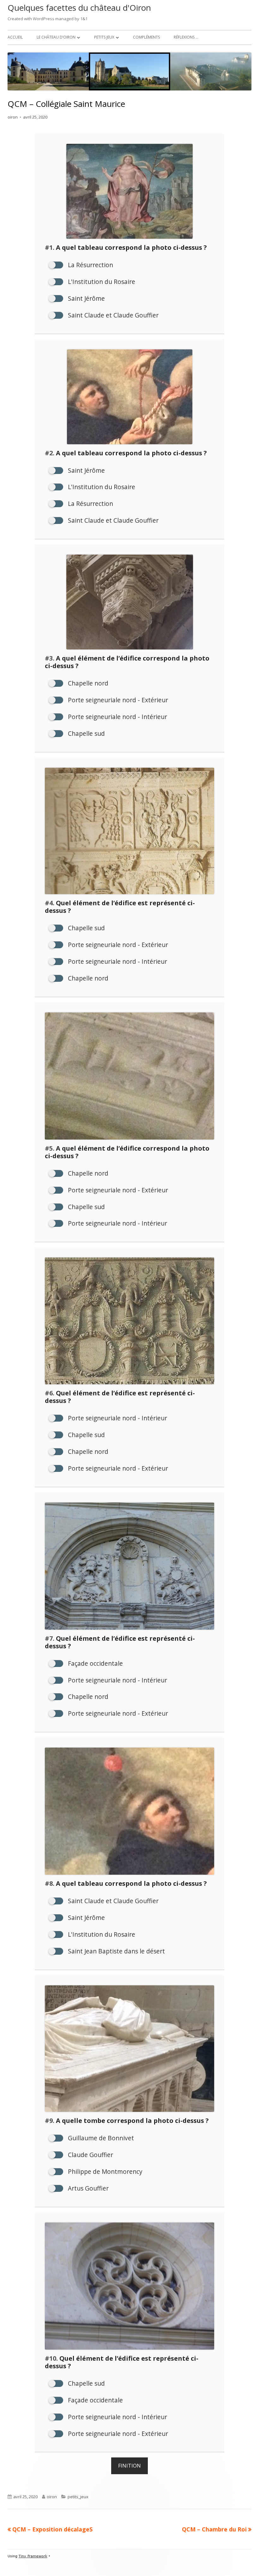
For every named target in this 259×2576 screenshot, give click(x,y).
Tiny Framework (33, 2556)
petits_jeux (78, 2497)
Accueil (15, 37)
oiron (13, 117)
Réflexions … (186, 37)
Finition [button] (129, 2466)
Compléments (146, 37)
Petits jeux (104, 37)
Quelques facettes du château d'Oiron (79, 8)
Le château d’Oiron (56, 37)
